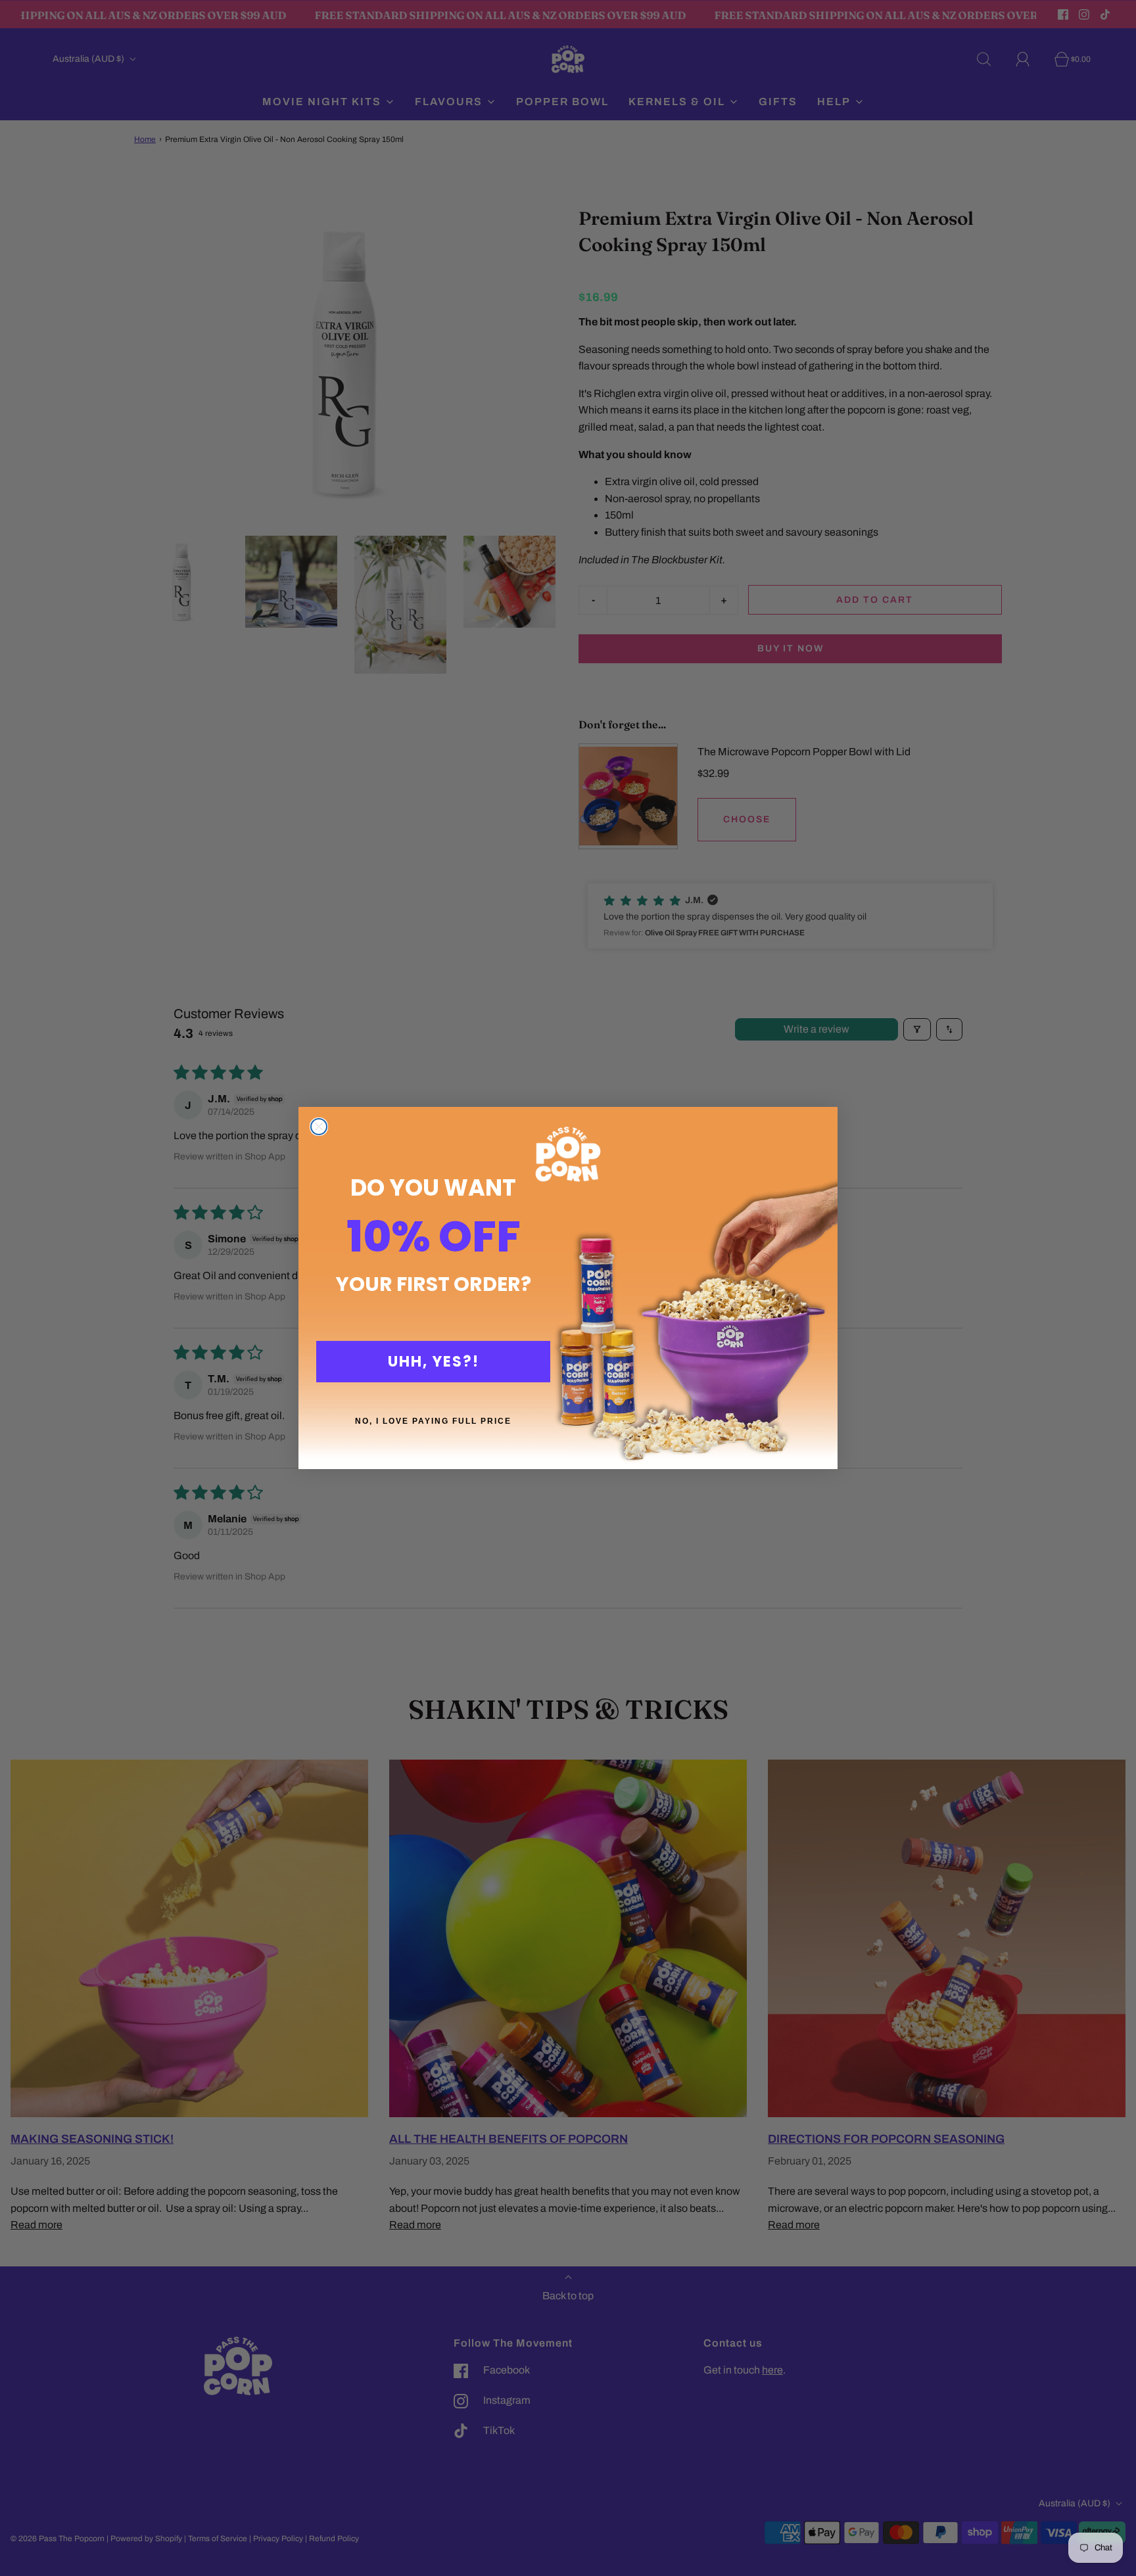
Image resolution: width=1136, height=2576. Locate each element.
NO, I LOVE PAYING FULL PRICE (433, 1421)
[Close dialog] (319, 1127)
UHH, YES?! (434, 1362)
